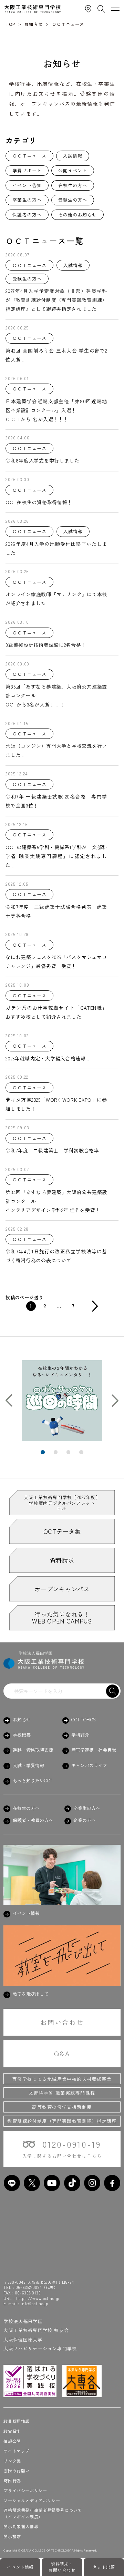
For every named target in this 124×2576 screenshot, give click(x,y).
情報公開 (12, 2441)
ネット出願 (104, 2567)
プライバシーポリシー (25, 2491)
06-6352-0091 (29, 2287)
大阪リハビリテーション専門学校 (40, 2348)
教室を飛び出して (30, 1994)
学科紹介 (80, 1735)
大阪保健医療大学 (23, 2339)
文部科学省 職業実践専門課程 (62, 2093)
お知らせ (22, 1720)
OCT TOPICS (84, 1720)
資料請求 (62, 1560)
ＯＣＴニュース (29, 156)
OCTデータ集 (62, 1531)
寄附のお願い (17, 2471)
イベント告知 (27, 185)
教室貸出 (12, 2431)
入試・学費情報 (28, 1765)
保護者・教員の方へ (33, 1820)
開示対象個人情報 (21, 2526)
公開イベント (73, 170)
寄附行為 (12, 2481)
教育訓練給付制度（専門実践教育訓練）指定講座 (62, 2121)
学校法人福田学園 (23, 2321)
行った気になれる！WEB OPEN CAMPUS (62, 1617)
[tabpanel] (62, 1401)
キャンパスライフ (89, 1765)
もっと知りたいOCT (32, 1781)
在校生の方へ (73, 185)
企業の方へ (85, 1820)
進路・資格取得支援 (33, 1750)
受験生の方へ (73, 200)
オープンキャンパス (62, 1589)
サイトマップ (17, 2451)
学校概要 (22, 1735)
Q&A (62, 2054)
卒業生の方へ (27, 200)
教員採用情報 (17, 2421)
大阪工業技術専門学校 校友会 (36, 2330)
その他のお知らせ (77, 215)
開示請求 (12, 2536)
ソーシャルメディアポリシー (32, 2501)
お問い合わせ (62, 2022)
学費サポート (27, 170)
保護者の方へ (27, 215)
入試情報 (73, 156)
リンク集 (12, 2461)
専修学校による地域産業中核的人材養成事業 (62, 2079)
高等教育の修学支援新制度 (62, 2107)
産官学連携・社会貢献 (94, 1750)
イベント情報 (20, 2567)
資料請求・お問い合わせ (62, 2567)
